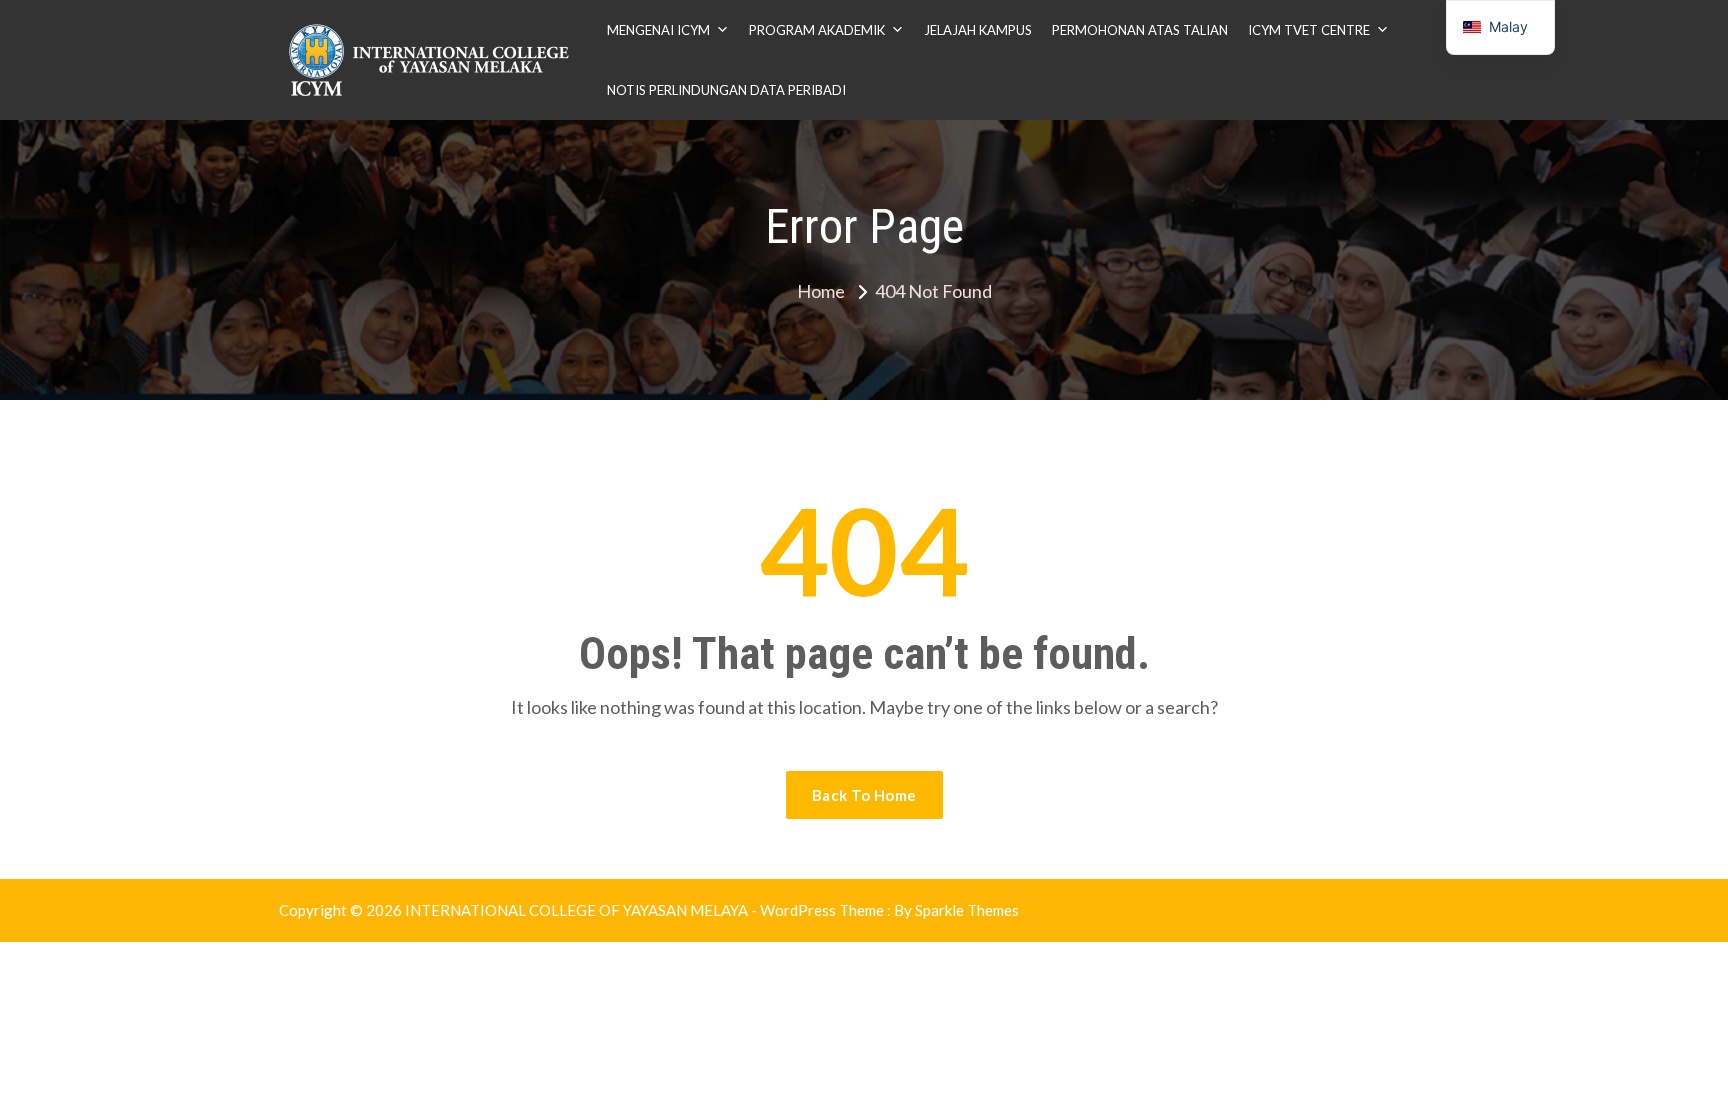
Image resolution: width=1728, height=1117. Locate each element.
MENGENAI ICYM (658, 30)
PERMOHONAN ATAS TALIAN (1140, 30)
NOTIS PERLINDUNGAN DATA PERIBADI (726, 90)
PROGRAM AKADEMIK (817, 30)
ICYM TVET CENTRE (1309, 30)
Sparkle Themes (967, 910)
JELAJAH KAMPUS (978, 30)
